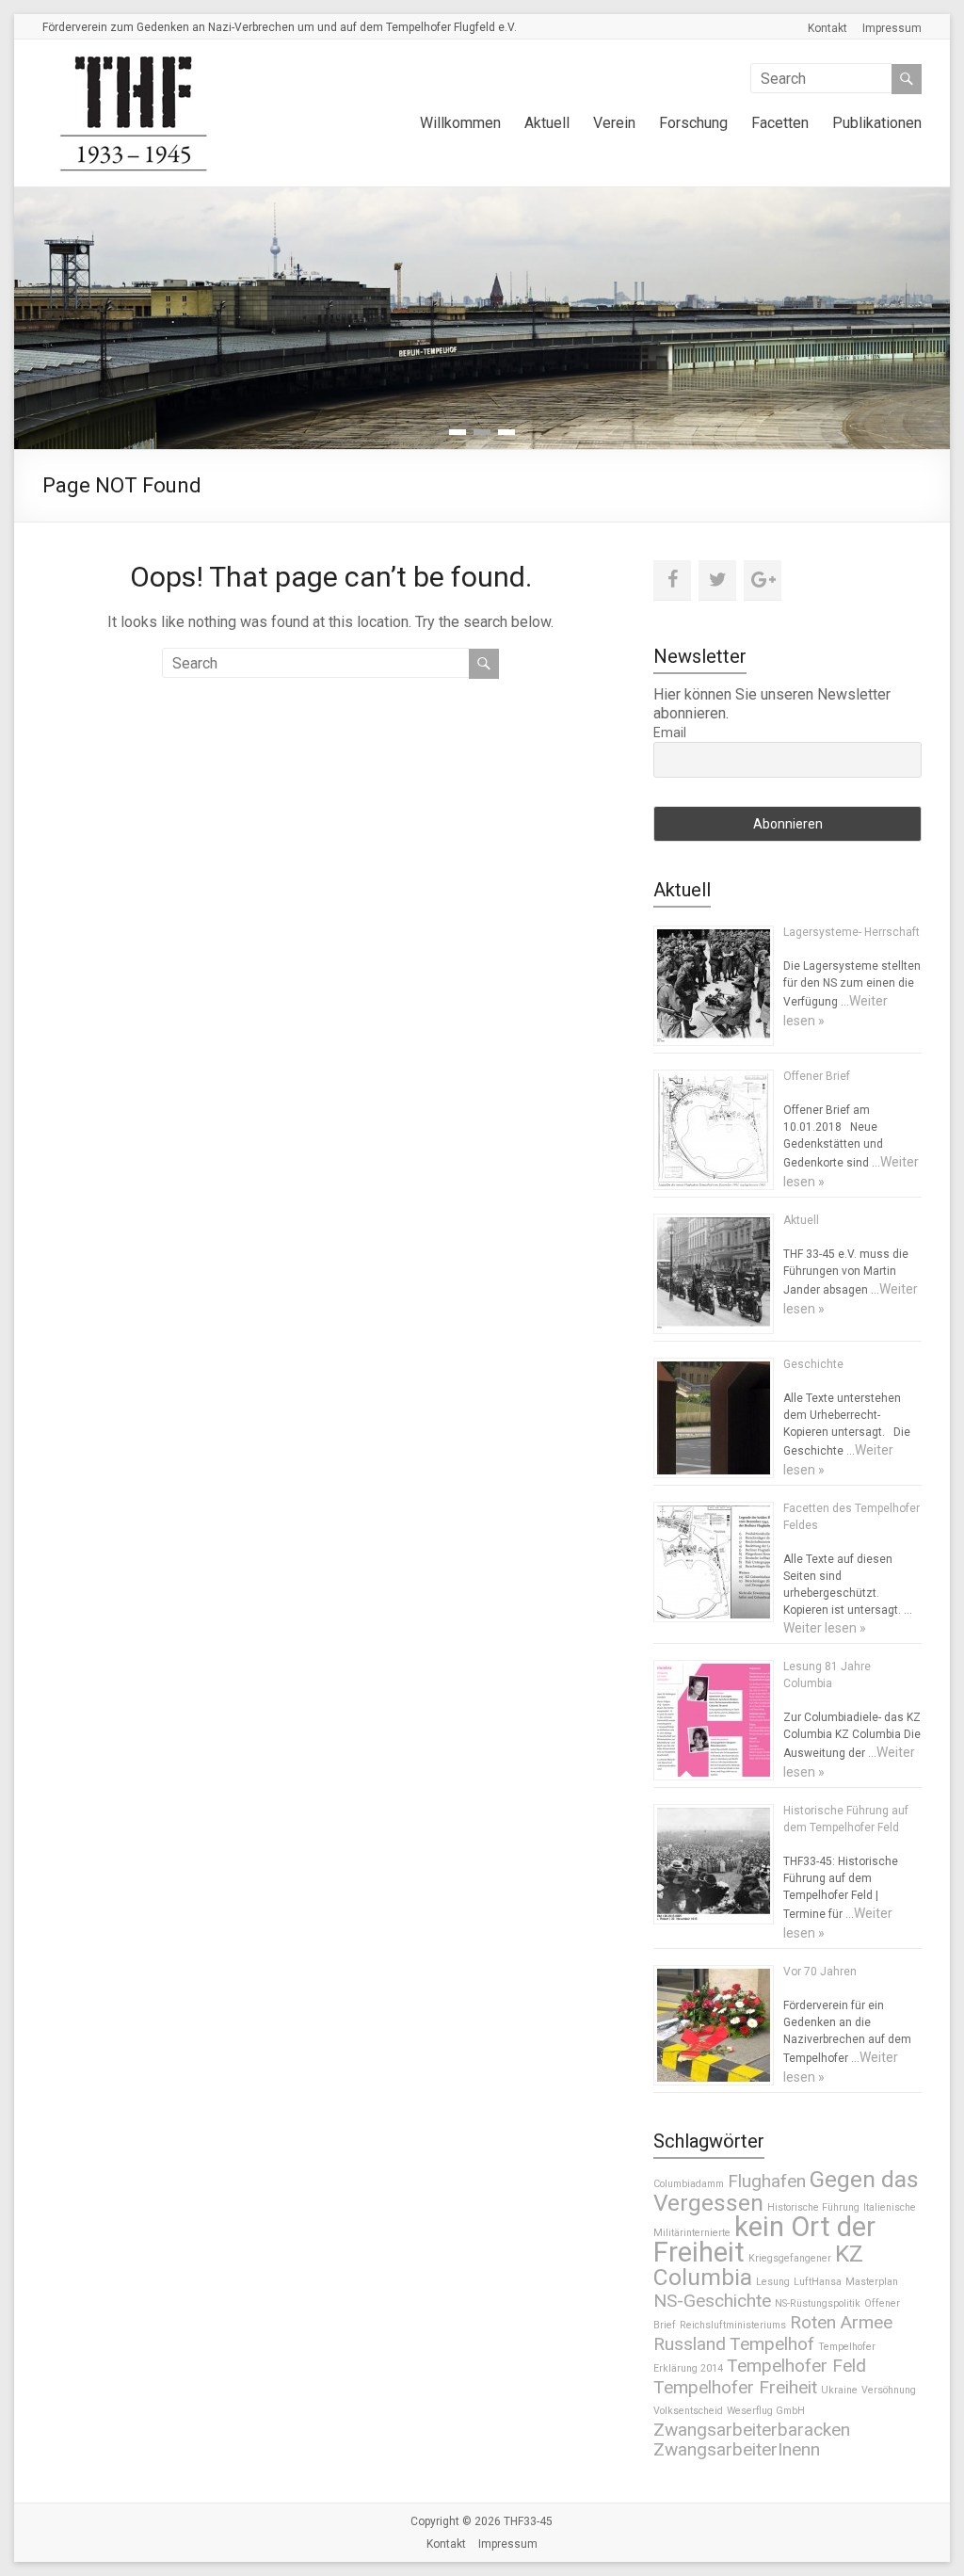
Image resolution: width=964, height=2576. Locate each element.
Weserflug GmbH (766, 2411)
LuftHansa (818, 2282)
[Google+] (763, 580)
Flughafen (767, 2181)
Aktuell (547, 123)
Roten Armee (841, 2322)
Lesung (773, 2282)
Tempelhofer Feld (796, 2366)
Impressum (892, 28)
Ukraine (839, 2390)
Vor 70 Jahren (820, 1972)
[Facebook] (672, 580)
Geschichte (813, 1364)
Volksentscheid (688, 2411)
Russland (690, 2344)
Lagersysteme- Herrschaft (852, 932)
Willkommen (460, 123)
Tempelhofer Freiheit (735, 2387)
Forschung (693, 123)
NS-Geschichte (712, 2301)
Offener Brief (817, 1076)
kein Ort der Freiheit (764, 2239)
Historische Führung (813, 2207)
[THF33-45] (137, 63)
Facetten (780, 123)
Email (670, 733)
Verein (614, 123)
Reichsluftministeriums (733, 2325)
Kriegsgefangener (790, 2258)
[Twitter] (717, 580)
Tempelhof (772, 2344)
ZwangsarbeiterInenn (737, 2449)
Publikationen (877, 123)
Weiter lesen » (825, 1628)
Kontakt (827, 28)
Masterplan (872, 2282)
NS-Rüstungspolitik (818, 2303)
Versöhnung (889, 2390)
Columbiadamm (689, 2184)
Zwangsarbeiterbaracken (752, 2430)
